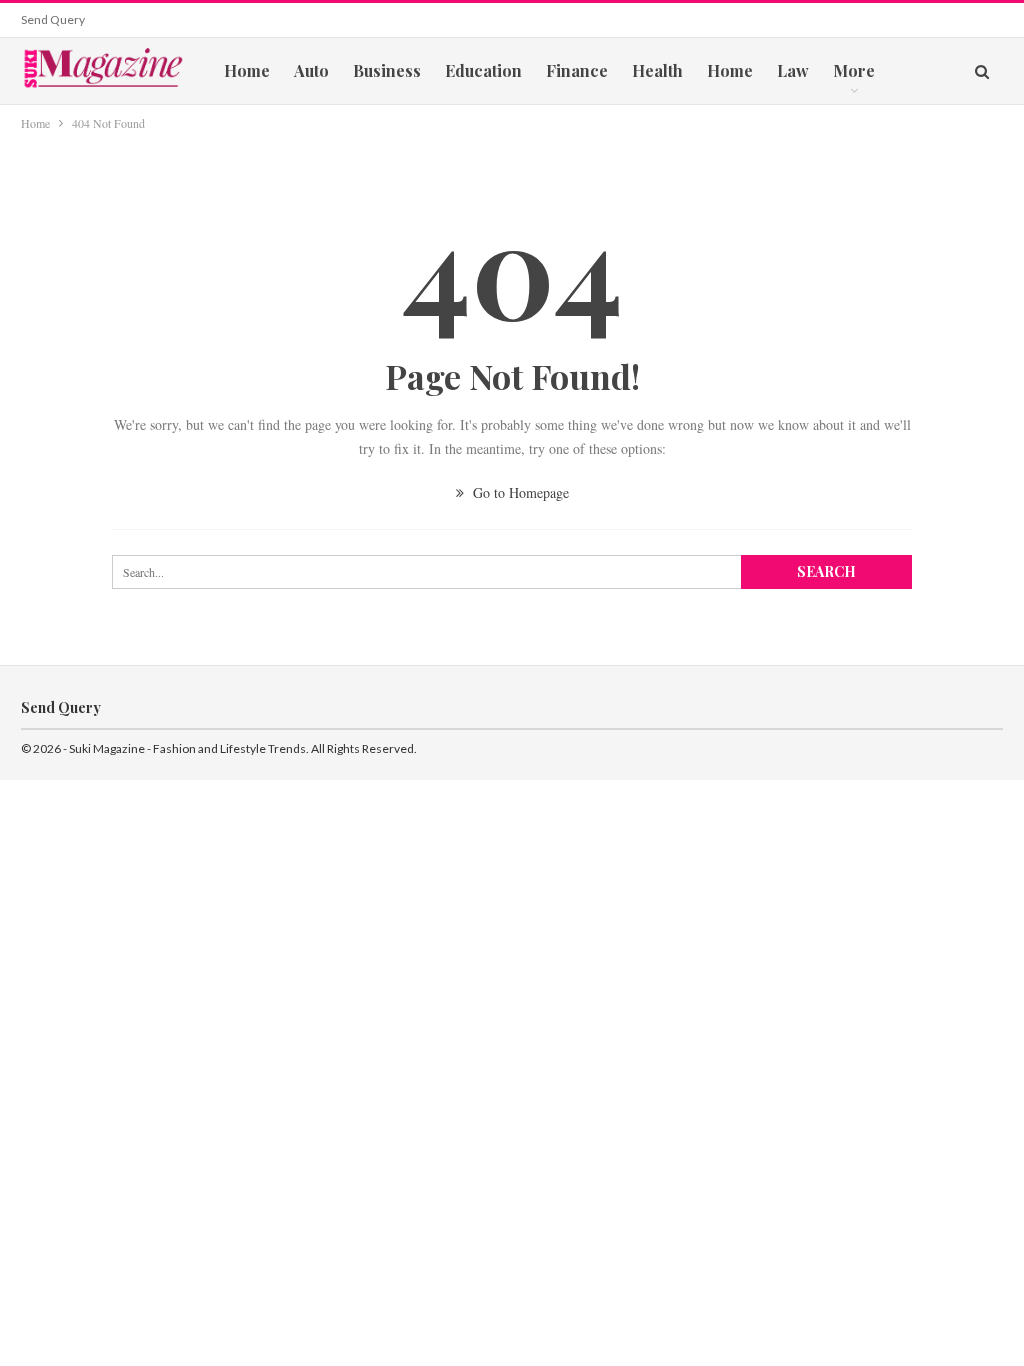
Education (483, 70)
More (854, 70)
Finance (577, 70)
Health (657, 70)
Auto (311, 70)
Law (793, 70)
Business (387, 70)
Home (247, 70)
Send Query (53, 19)
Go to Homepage (519, 492)
